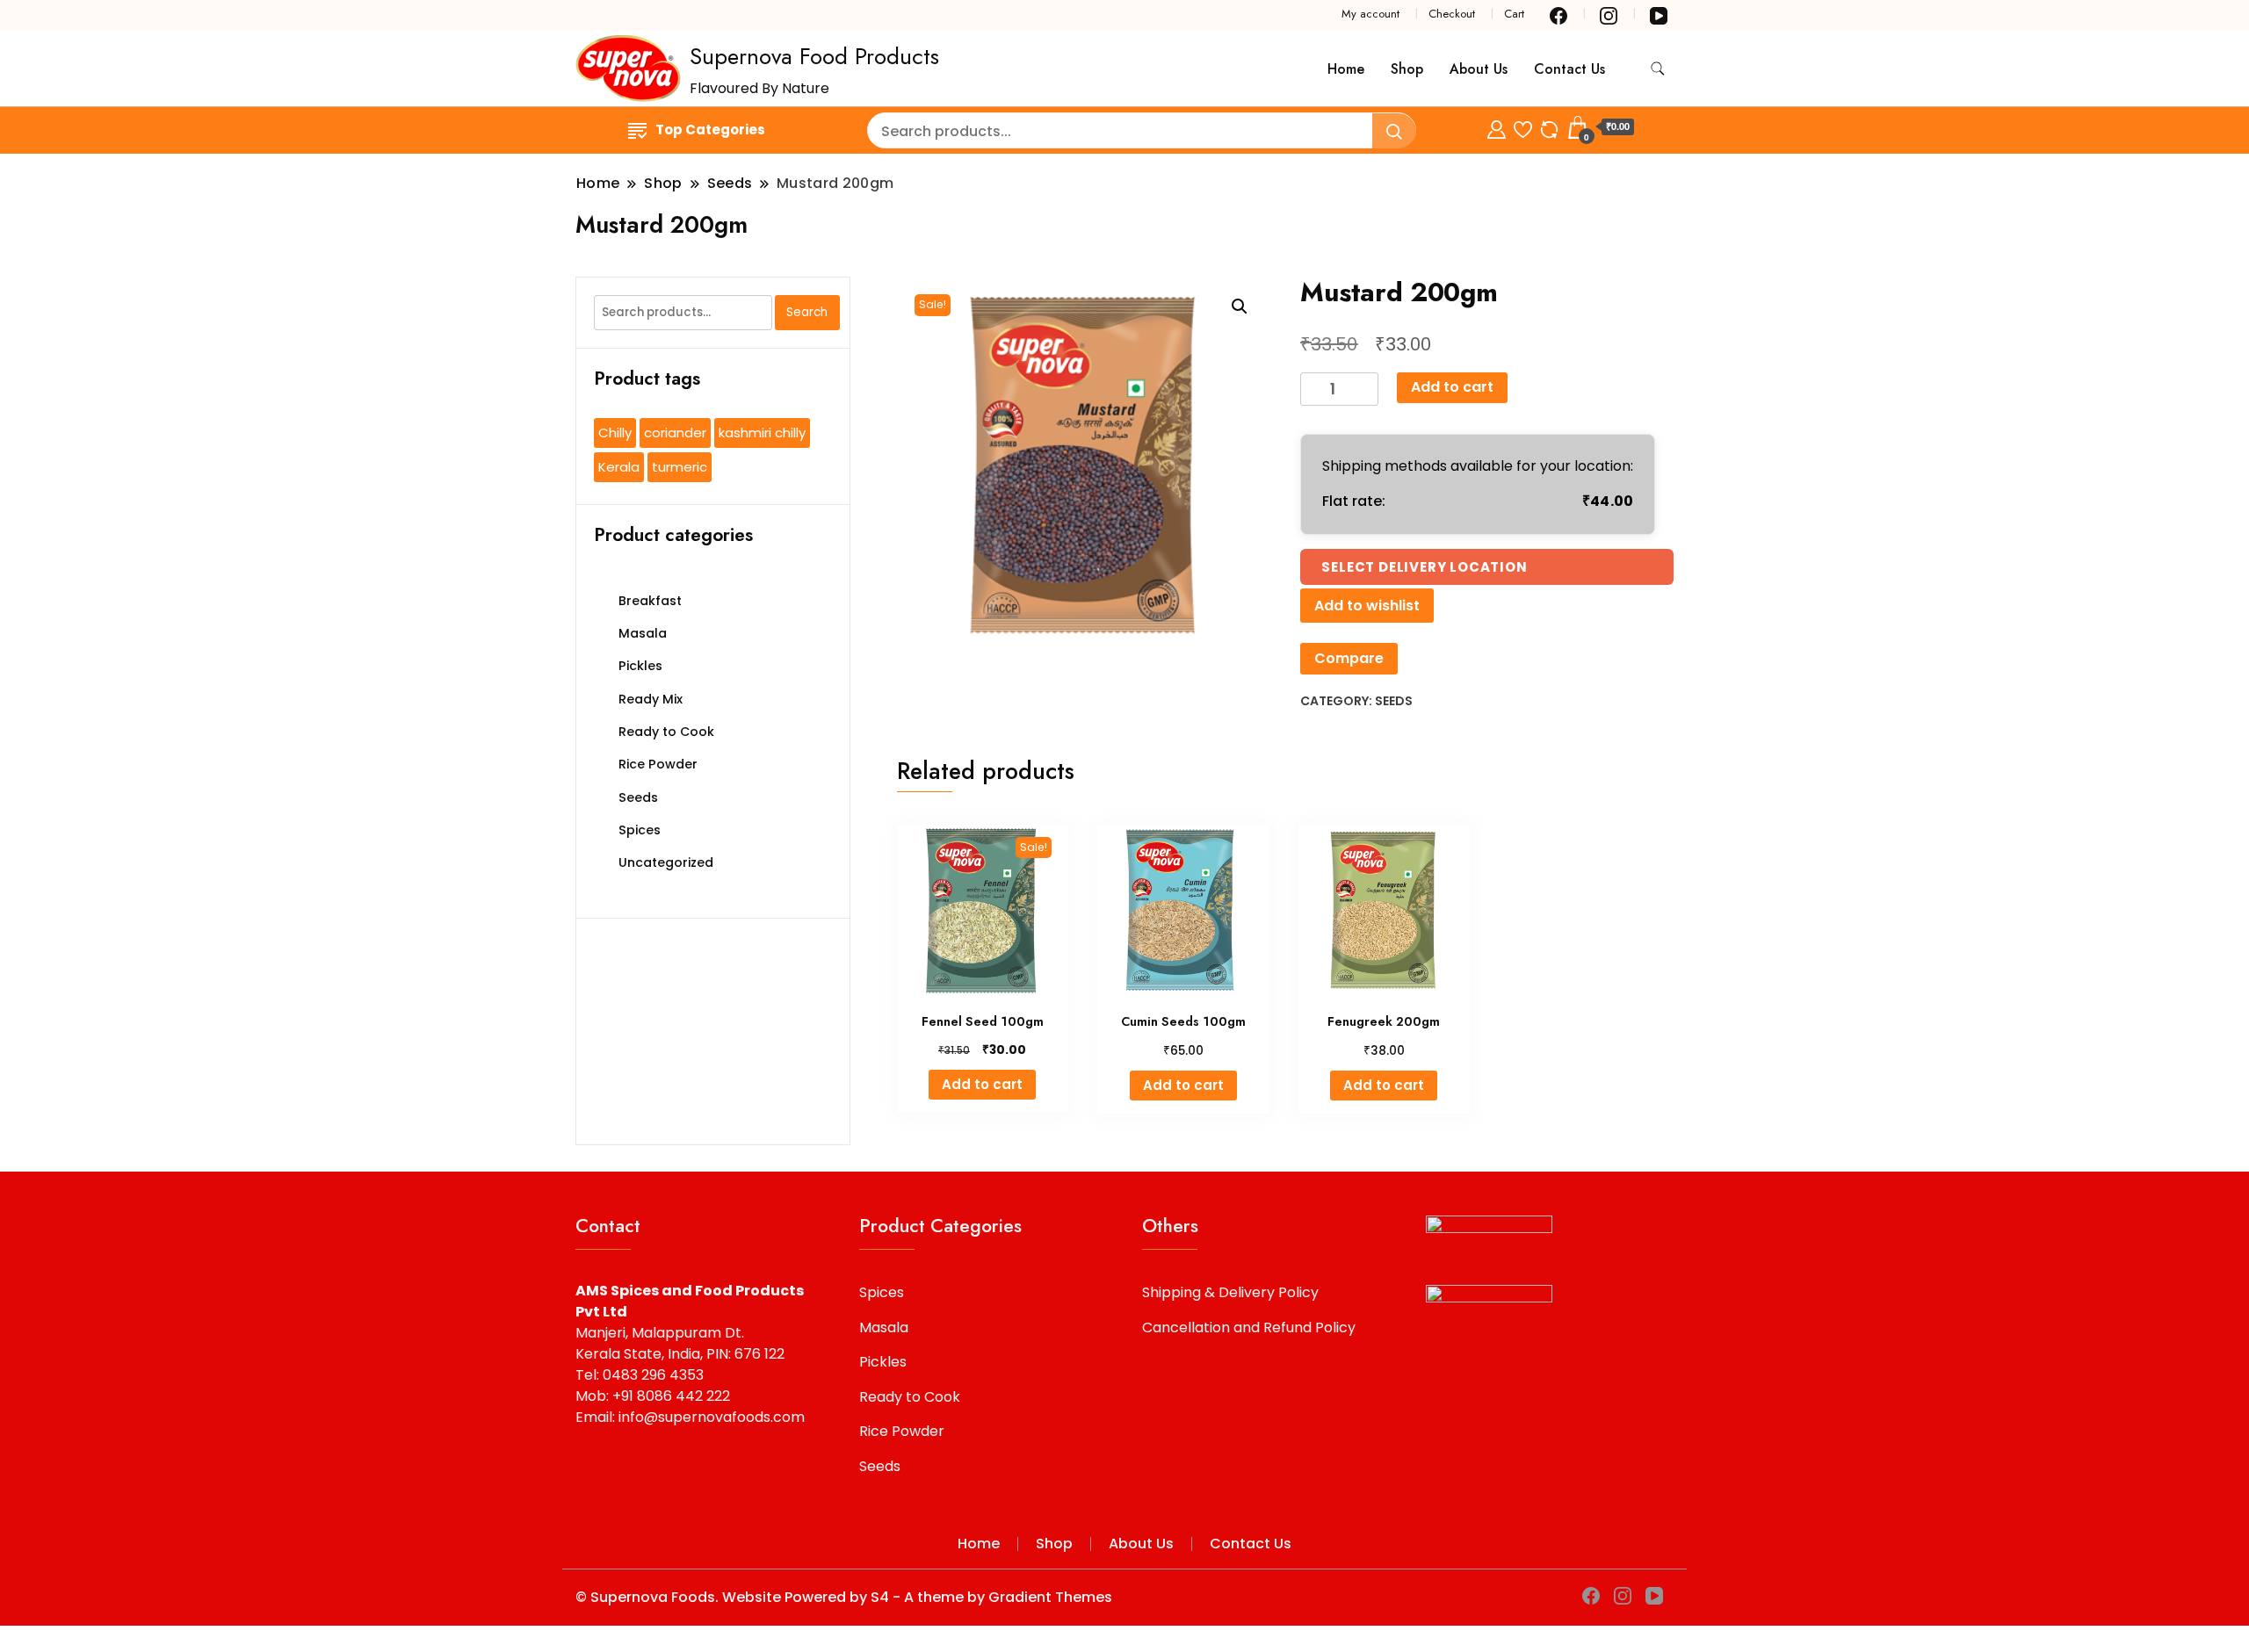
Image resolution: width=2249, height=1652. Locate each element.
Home (1346, 69)
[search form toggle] (1658, 69)
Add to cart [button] (982, 1084)
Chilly (615, 433)
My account (1370, 14)
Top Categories (710, 130)
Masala (643, 633)
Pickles (640, 666)
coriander (675, 433)
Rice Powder (658, 764)
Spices (640, 830)
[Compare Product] (1549, 127)
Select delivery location (1424, 567)
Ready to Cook (666, 732)
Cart (1514, 14)
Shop (1407, 69)
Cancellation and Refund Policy (1249, 1327)
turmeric (680, 467)
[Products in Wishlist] (1523, 127)
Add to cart (1452, 387)
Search (807, 312)
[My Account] (1497, 127)
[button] (1240, 307)
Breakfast (650, 601)
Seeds (1394, 701)
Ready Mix (651, 699)
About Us (1479, 69)
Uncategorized (666, 862)
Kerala (619, 467)
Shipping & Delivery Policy (1230, 1292)
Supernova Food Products (814, 56)
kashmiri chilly (762, 433)
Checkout (1452, 14)
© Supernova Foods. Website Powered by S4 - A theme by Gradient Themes (844, 1597)
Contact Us (1569, 69)
